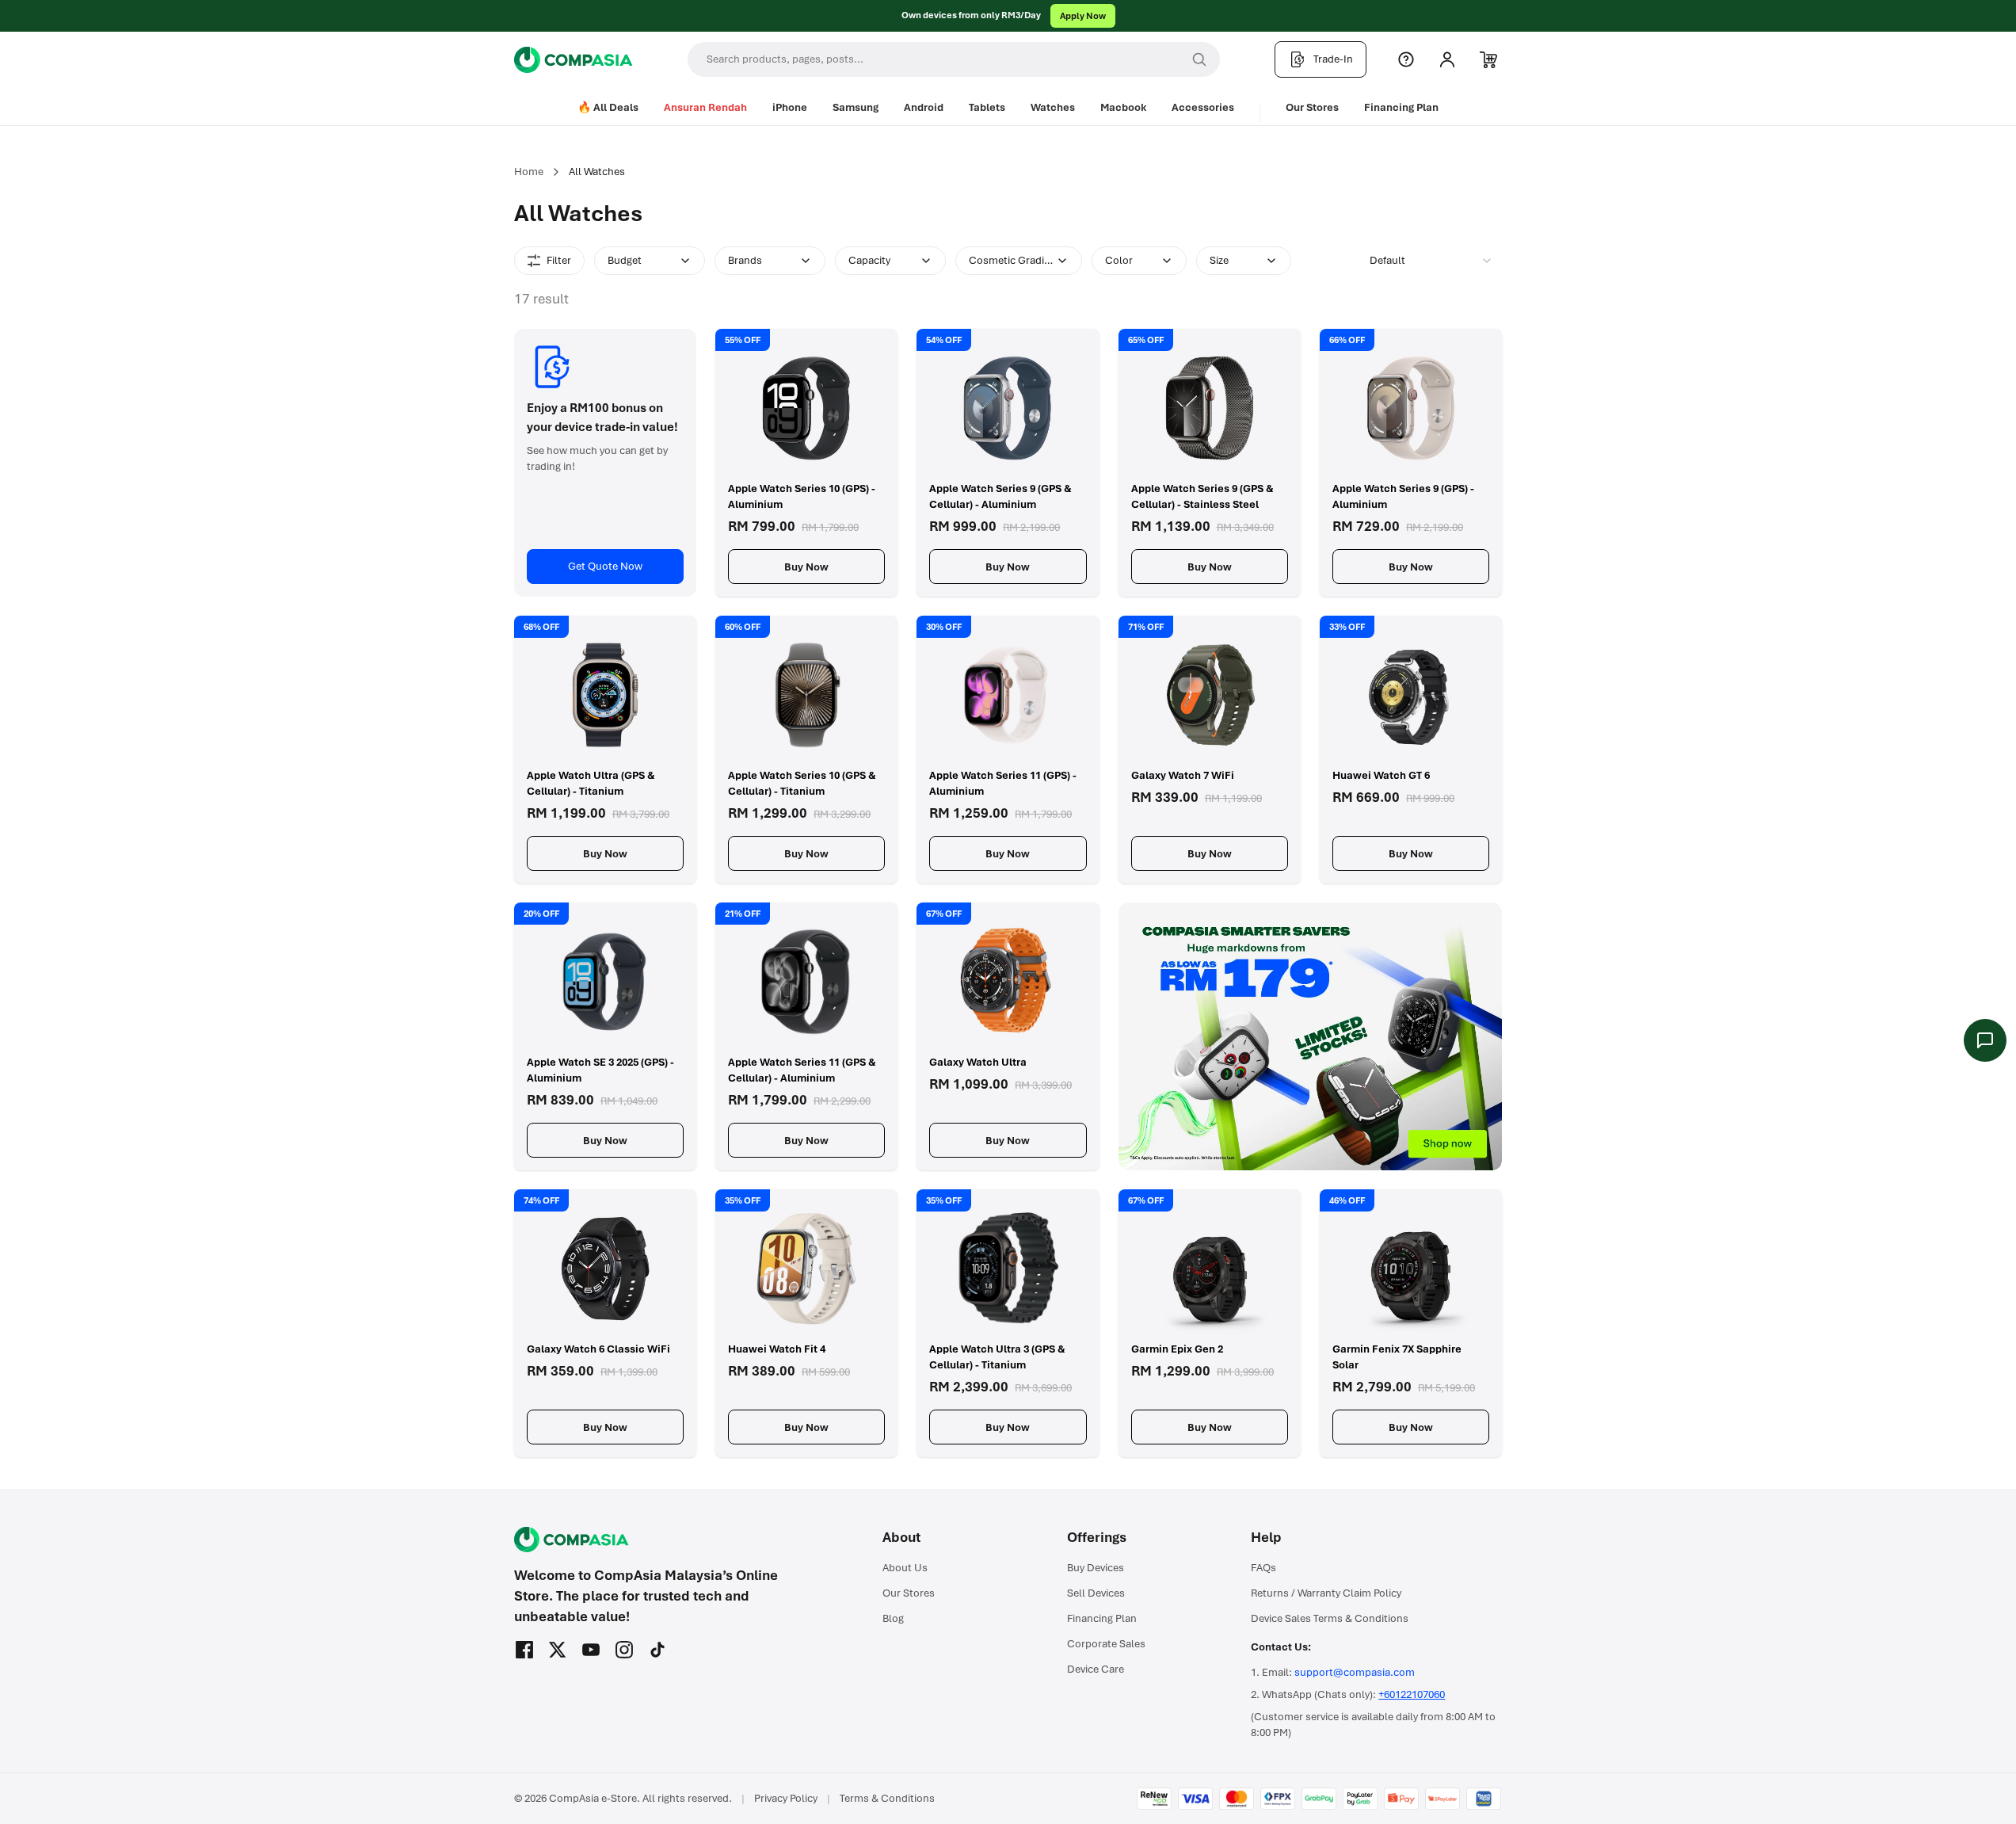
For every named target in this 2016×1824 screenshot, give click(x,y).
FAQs (1263, 1568)
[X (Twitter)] (558, 1650)
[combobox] (1431, 261)
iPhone (790, 107)
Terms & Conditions (887, 1798)
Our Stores (1312, 107)
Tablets (987, 107)
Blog (893, 1618)
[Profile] (1447, 59)
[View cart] (1488, 59)
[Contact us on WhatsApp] (1985, 1040)
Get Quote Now (605, 566)
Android (924, 107)
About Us (905, 1568)
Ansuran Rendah (705, 107)
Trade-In (1333, 59)
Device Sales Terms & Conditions (1330, 1618)
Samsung (856, 107)
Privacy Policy (786, 1798)
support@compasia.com (1355, 1672)
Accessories (1203, 107)
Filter (559, 260)
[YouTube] (591, 1650)
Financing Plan (1401, 107)
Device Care (1096, 1669)
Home (529, 172)
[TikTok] (657, 1650)
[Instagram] (624, 1650)
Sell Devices (1096, 1593)
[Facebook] (524, 1650)
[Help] (1406, 59)
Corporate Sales (1106, 1644)
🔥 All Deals (608, 107)
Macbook (1123, 107)
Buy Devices (1096, 1568)
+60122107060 (1412, 1694)
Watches (1053, 107)
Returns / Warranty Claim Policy (1326, 1593)
